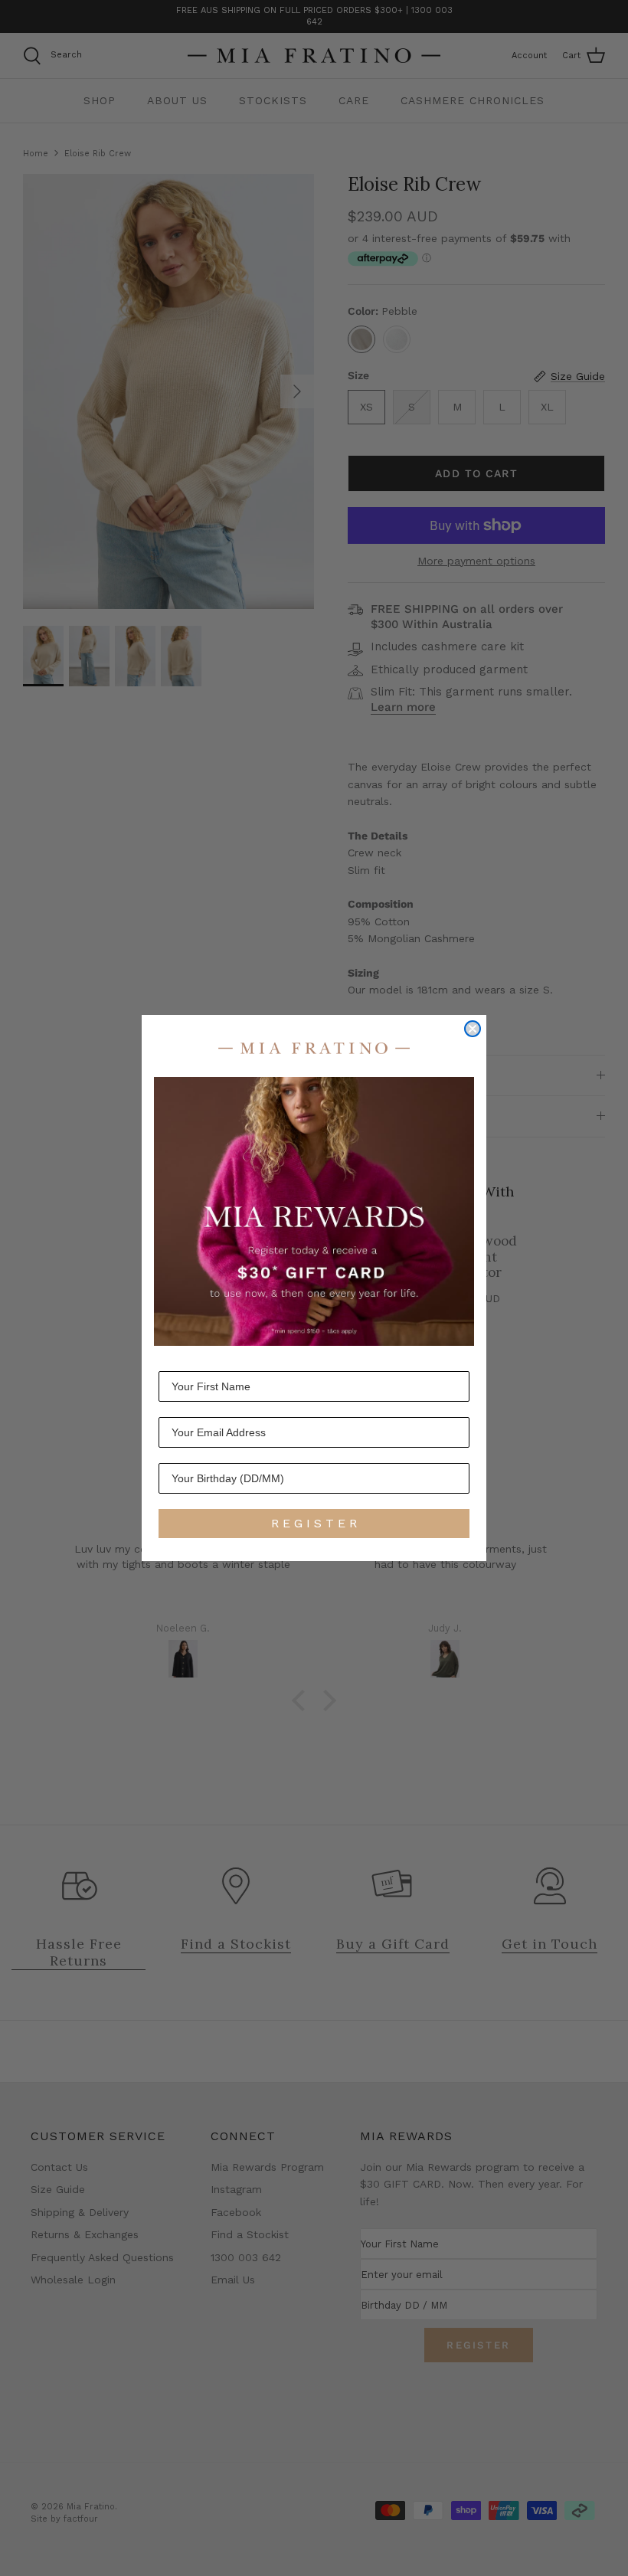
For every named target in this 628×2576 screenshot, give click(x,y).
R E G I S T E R (314, 1523)
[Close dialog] (473, 1029)
